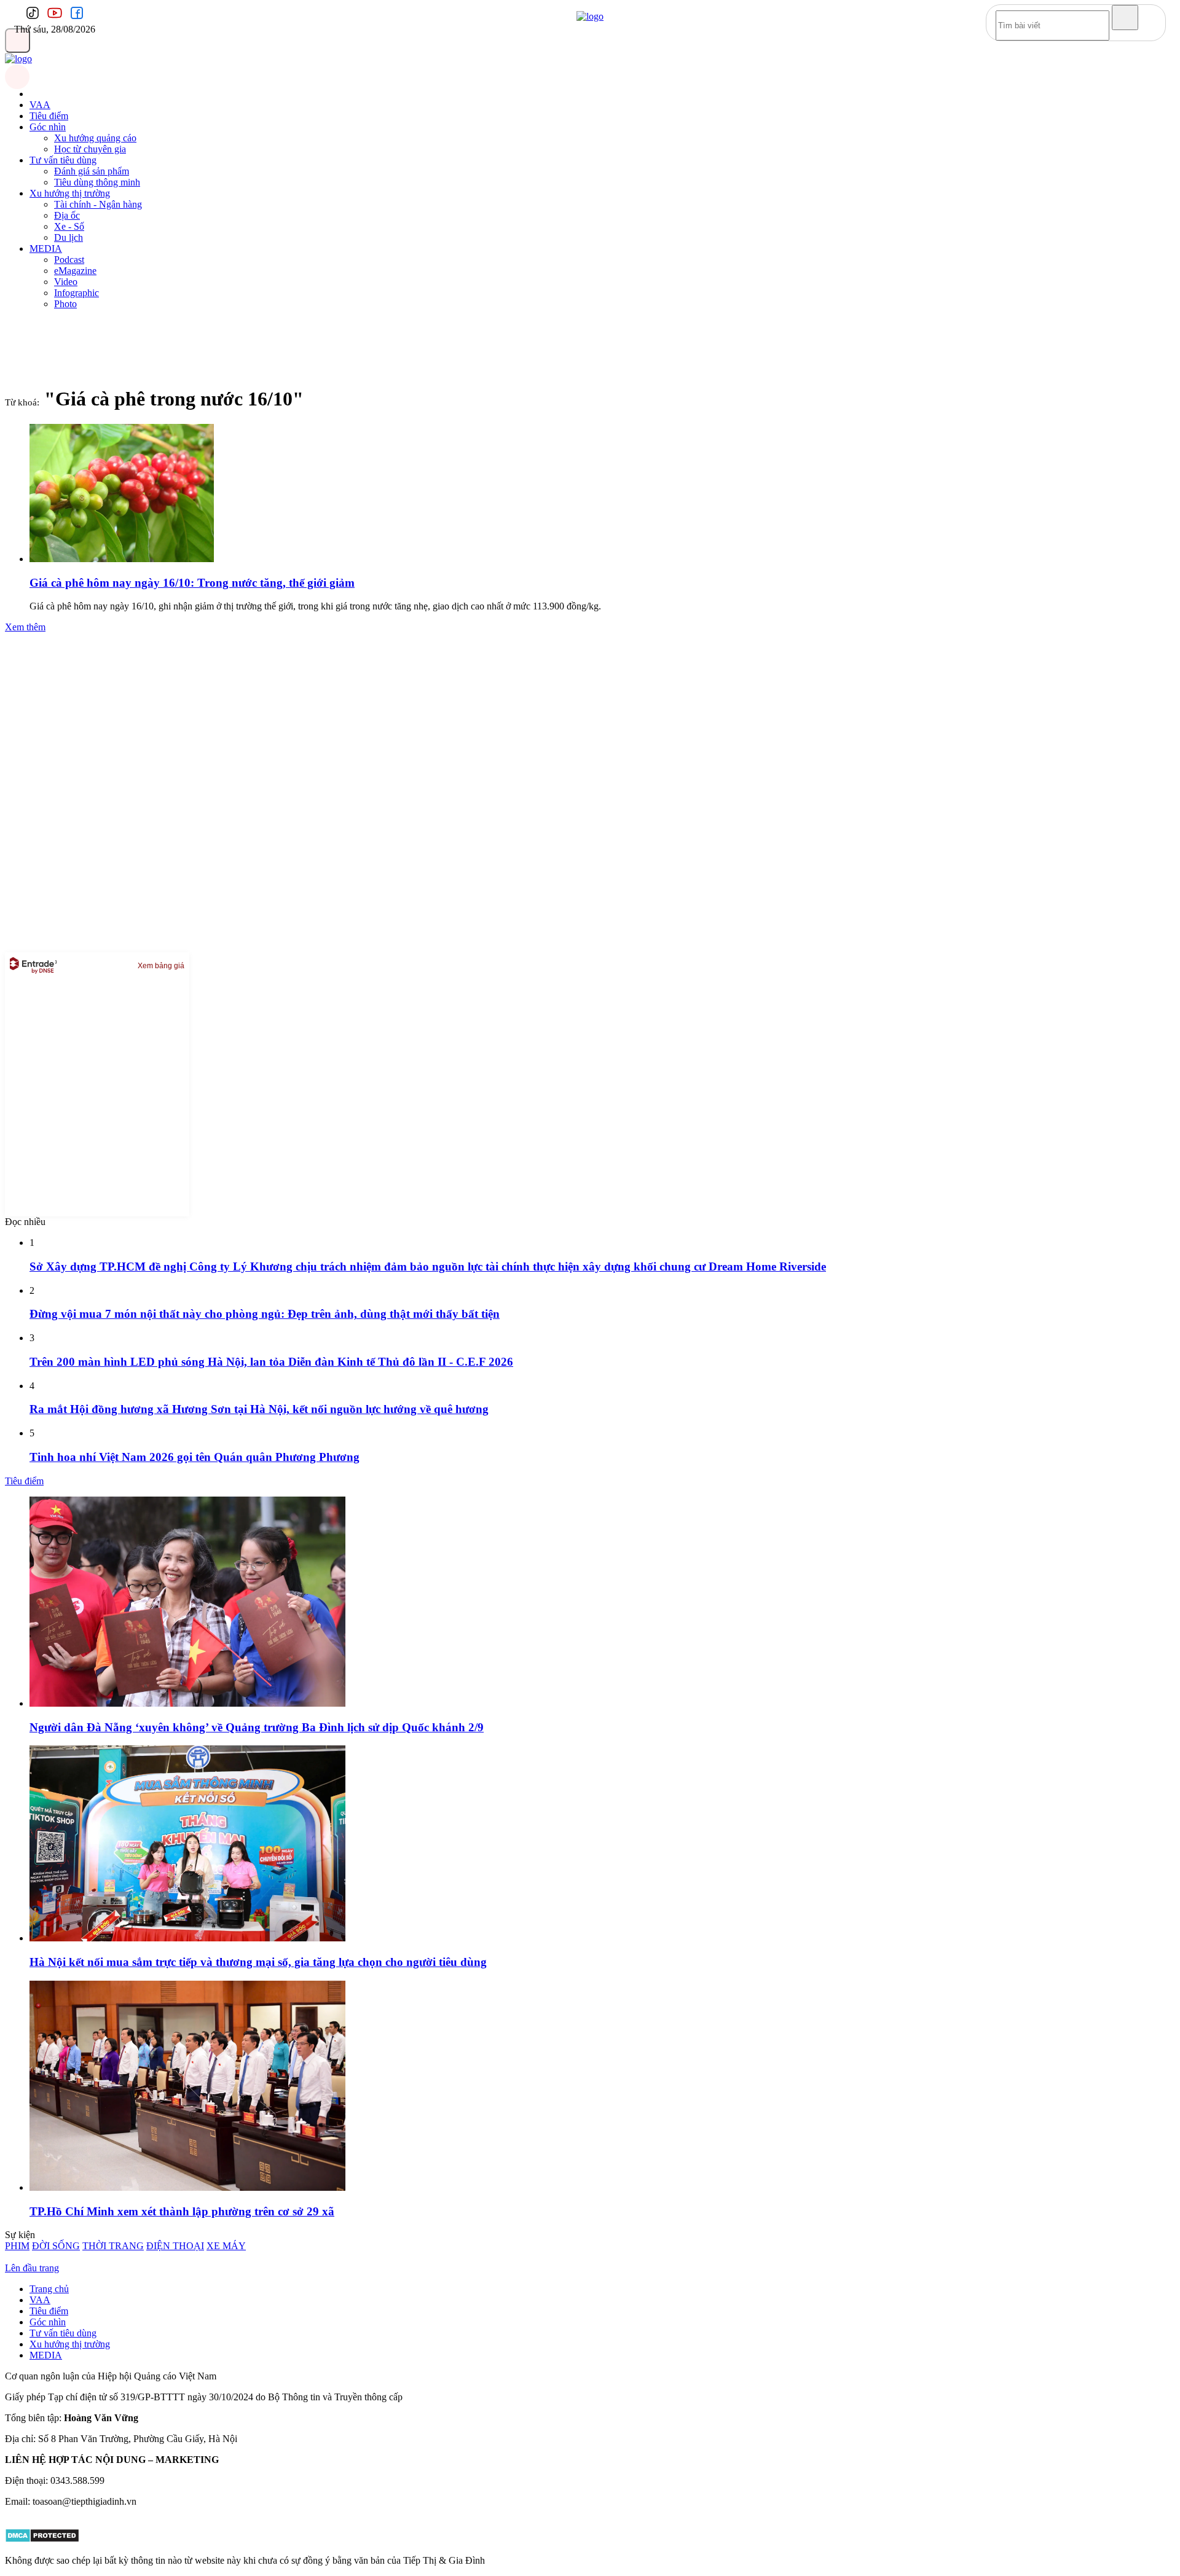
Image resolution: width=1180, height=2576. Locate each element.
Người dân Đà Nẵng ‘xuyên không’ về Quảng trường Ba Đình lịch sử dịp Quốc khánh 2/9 (257, 1727)
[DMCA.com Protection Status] (42, 2539)
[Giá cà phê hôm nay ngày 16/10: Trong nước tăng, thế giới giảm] (122, 559)
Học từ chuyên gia (90, 149)
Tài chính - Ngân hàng (98, 204)
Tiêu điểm (49, 116)
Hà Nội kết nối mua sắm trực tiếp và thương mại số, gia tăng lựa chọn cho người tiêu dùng (258, 1962)
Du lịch (69, 237)
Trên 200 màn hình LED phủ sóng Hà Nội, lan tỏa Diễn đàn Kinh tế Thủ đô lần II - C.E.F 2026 (271, 1362)
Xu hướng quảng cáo (95, 138)
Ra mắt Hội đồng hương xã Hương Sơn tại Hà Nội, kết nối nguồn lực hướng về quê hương (259, 1409)
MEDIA (46, 249)
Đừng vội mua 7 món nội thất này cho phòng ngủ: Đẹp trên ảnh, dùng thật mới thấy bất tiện (265, 1314)
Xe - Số (69, 226)
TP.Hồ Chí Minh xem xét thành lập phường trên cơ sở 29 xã (182, 2211)
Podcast (69, 260)
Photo (65, 304)
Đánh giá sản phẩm (92, 171)
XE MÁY (226, 2246)
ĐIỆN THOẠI (175, 2246)
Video (66, 282)
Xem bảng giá (161, 966)
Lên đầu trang (32, 2268)
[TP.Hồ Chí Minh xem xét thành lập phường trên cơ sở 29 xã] (187, 2187)
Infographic (77, 293)
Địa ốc (67, 215)
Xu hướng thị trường (70, 193)
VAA (40, 105)
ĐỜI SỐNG (56, 2246)
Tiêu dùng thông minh (97, 182)
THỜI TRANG (113, 2246)
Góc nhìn (48, 127)
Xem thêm (25, 627)
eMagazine (75, 271)
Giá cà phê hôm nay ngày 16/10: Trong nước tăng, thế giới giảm (192, 583)
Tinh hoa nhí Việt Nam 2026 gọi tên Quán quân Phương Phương (195, 1457)
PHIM (17, 2246)
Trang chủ (49, 2289)
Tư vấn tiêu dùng (63, 160)
